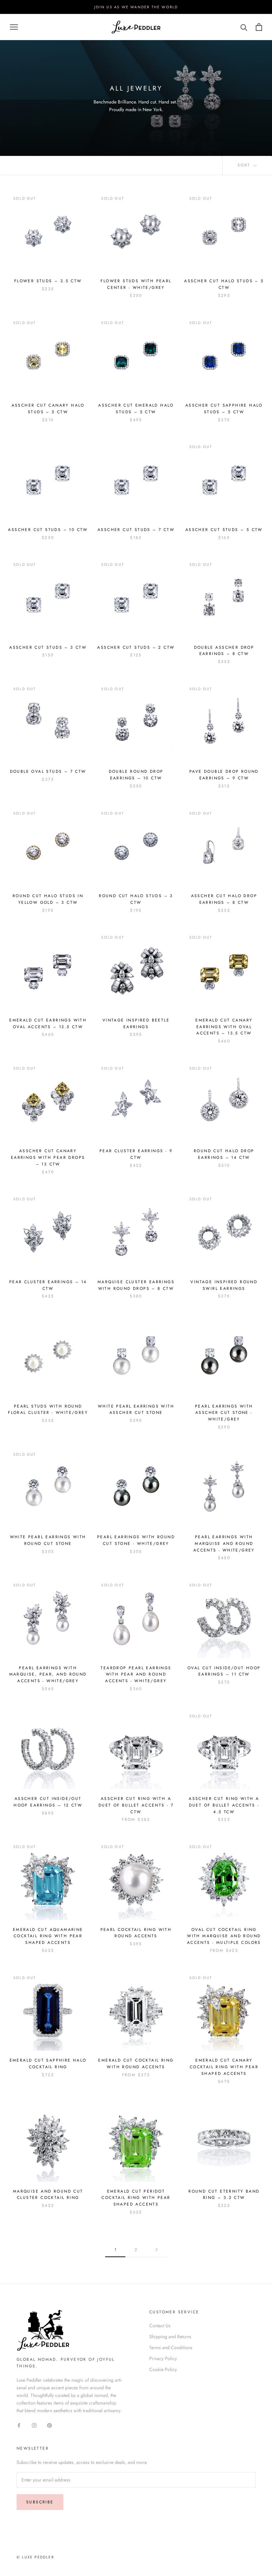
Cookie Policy (163, 2369)
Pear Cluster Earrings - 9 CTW (136, 1154)
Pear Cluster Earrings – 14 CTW (48, 1285)
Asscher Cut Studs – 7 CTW (136, 530)
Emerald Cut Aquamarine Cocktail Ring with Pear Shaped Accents (48, 1936)
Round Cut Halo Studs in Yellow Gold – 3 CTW (48, 899)
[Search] (244, 27)
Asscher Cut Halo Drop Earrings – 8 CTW (224, 899)
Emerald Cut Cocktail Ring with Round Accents (136, 2064)
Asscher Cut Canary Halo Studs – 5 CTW (48, 409)
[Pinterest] (49, 2425)
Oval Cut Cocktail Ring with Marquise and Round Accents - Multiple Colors (224, 1936)
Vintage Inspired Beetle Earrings (136, 1024)
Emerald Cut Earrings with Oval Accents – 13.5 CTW (48, 1024)
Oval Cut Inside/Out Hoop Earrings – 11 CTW (224, 1671)
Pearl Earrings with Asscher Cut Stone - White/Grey (224, 1413)
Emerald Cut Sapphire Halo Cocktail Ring (48, 2064)
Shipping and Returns (170, 2337)
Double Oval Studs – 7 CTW (48, 771)
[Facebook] (19, 2425)
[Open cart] (259, 27)
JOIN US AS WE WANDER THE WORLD (136, 7)
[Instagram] (34, 2425)
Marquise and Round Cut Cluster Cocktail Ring (48, 2195)
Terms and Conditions (171, 2347)
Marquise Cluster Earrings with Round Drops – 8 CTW (136, 1285)
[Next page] (157, 2250)
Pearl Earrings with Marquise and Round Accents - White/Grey (224, 1544)
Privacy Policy (163, 2358)
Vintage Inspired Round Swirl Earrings (224, 1285)
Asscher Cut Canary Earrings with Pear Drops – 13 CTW (48, 1157)
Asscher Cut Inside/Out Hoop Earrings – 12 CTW (48, 1802)
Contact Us (160, 2326)
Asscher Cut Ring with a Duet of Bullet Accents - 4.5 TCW (224, 1805)
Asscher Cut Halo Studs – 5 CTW (224, 284)
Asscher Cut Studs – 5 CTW (224, 530)
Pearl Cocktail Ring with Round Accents (136, 1933)
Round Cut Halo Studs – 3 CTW (136, 899)
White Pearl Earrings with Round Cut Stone (48, 1540)
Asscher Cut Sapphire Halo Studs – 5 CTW (224, 409)
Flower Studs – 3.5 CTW (48, 281)
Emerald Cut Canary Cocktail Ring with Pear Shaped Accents (224, 2067)
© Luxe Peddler (35, 2557)
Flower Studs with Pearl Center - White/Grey (136, 284)
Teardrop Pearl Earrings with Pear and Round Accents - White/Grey (136, 1675)
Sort (245, 165)
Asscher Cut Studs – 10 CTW (48, 530)
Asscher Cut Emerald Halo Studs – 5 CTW (136, 409)
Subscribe (40, 2502)
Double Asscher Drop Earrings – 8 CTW (224, 651)
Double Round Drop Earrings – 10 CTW (136, 775)
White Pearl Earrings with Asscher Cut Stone (136, 1410)
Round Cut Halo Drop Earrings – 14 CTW (224, 1154)
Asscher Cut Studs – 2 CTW (136, 647)
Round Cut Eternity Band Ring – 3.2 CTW (224, 2195)
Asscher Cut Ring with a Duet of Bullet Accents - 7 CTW (136, 1805)
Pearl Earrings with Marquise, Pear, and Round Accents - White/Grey (48, 1675)
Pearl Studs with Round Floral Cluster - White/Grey (48, 1410)
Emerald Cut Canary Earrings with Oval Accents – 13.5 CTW (224, 1027)
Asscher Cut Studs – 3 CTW (48, 647)
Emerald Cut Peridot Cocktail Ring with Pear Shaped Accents (136, 2198)
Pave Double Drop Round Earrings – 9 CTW (224, 775)
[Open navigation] (14, 27)
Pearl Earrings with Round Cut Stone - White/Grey (136, 1540)
